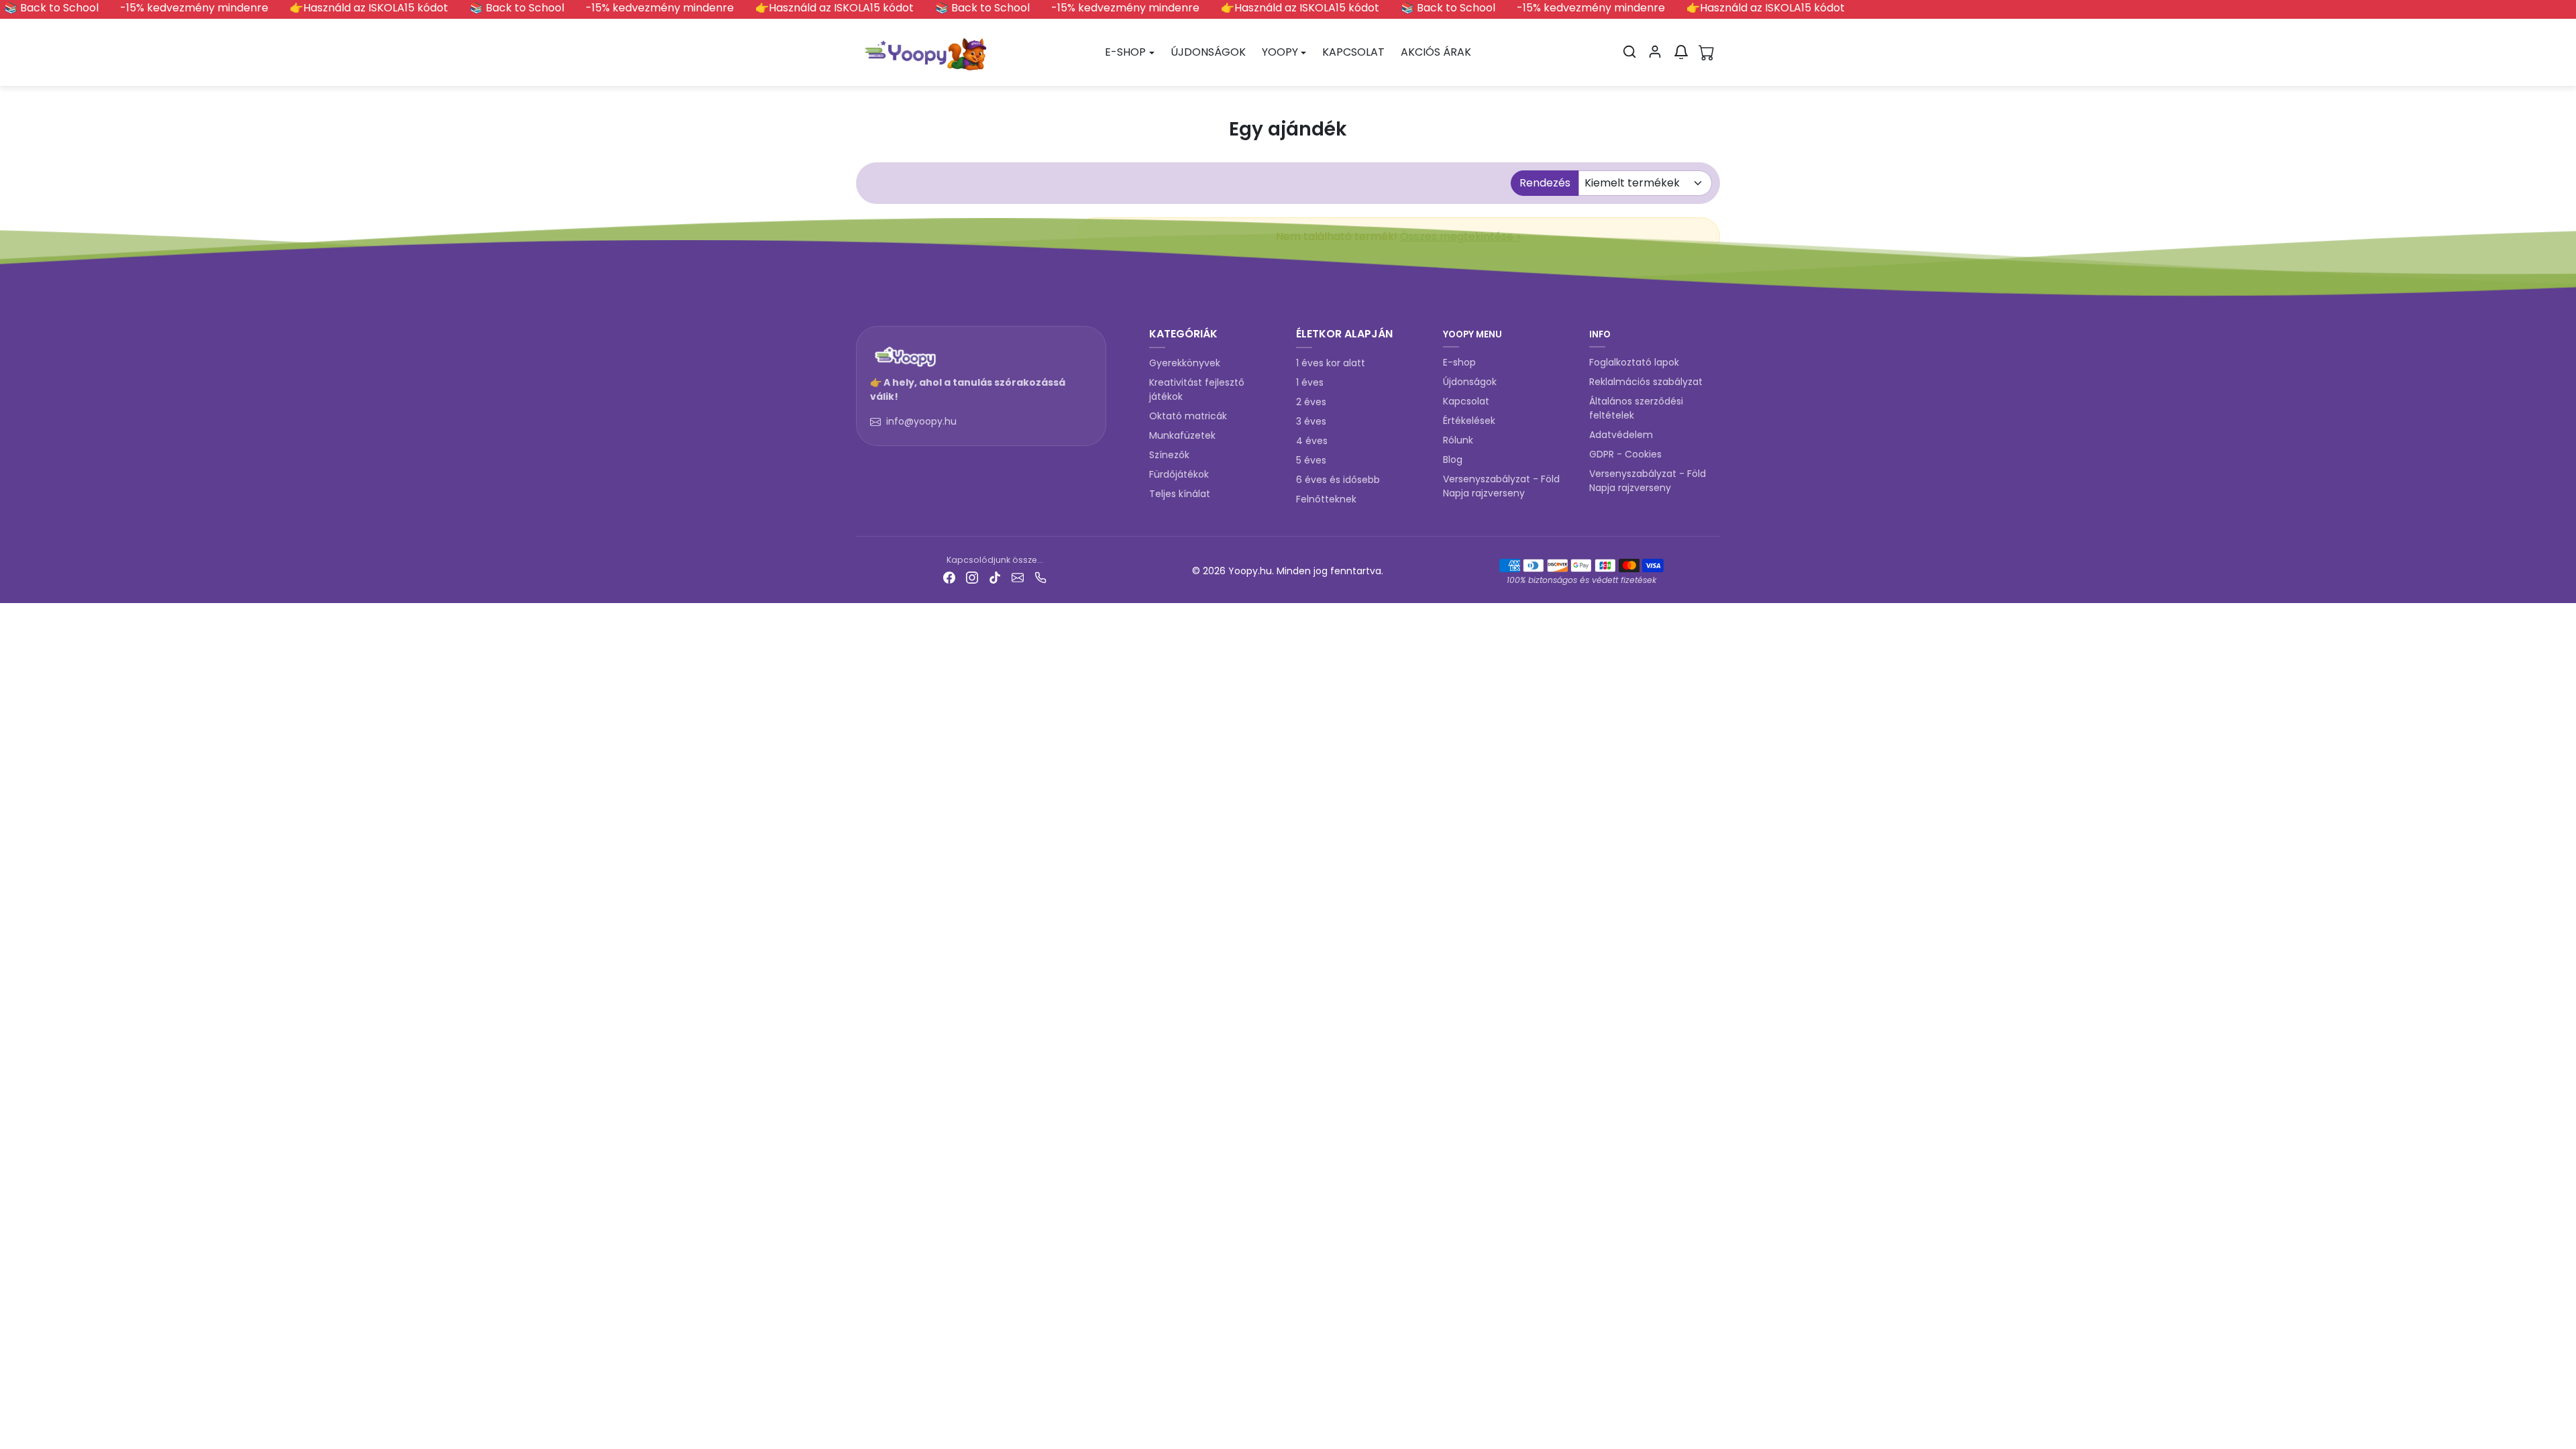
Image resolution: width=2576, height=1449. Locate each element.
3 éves (1311, 421)
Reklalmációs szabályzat (1646, 382)
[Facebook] (949, 577)
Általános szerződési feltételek (1636, 408)
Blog (1453, 460)
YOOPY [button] (1280, 52)
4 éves (1312, 441)
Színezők (1169, 455)
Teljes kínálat (1180, 494)
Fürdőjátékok (1179, 474)
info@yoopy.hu (921, 421)
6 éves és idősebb (1338, 480)
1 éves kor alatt (1331, 363)
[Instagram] (972, 577)
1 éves (1310, 382)
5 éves (1311, 460)
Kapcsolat (1466, 401)
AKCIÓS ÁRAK (1436, 52)
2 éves (1311, 402)
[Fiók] (1655, 52)
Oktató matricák (1188, 416)
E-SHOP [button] (1125, 52)
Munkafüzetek (1182, 435)
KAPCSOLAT (1353, 52)
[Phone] (1040, 577)
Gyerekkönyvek (1185, 363)
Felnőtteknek (1326, 499)
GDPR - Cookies (1625, 454)
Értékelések (1469, 421)
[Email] (1018, 577)
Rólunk (1458, 440)
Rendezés (1545, 183)
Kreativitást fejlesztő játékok (1197, 389)
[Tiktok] (995, 577)
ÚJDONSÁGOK (1208, 52)
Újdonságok (1470, 382)
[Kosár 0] (1707, 52)
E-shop (1459, 362)
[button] (1629, 52)
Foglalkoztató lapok (1634, 362)
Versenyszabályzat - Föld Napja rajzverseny (1501, 486)
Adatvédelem (1621, 435)
